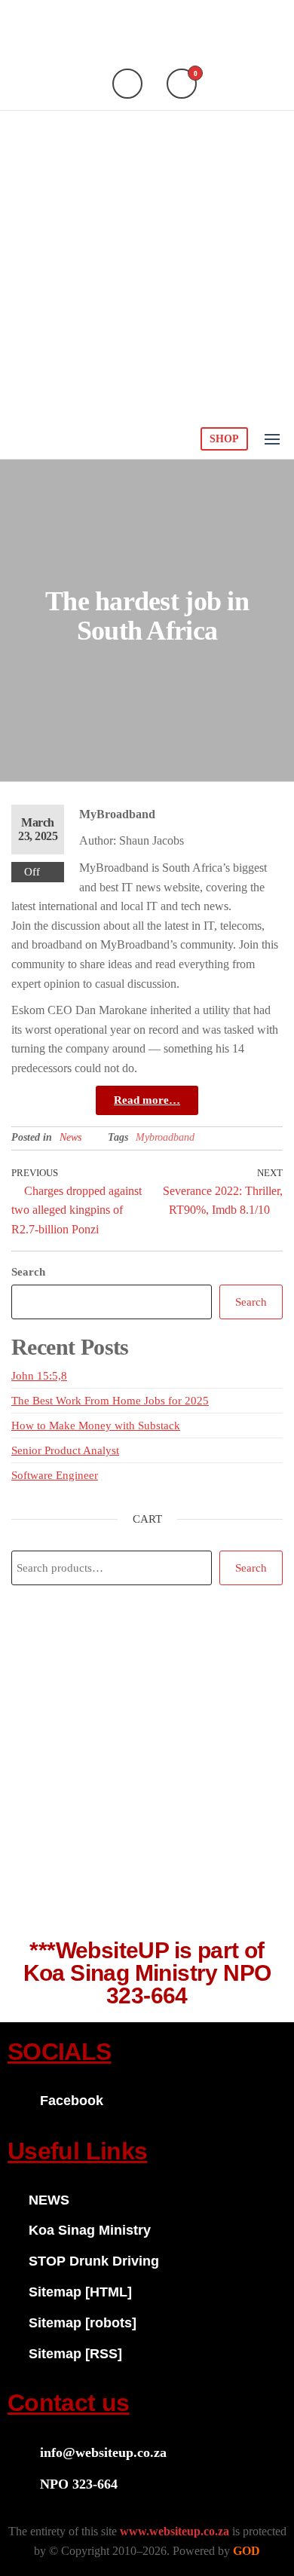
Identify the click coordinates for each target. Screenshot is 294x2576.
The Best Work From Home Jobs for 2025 (110, 1401)
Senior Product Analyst (65, 1450)
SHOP (224, 439)
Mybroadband (165, 1137)
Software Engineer (55, 1475)
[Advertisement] (147, 265)
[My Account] (127, 84)
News (70, 1137)
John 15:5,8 (39, 1376)
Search (28, 1272)
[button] (272, 439)
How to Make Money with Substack (96, 1426)
